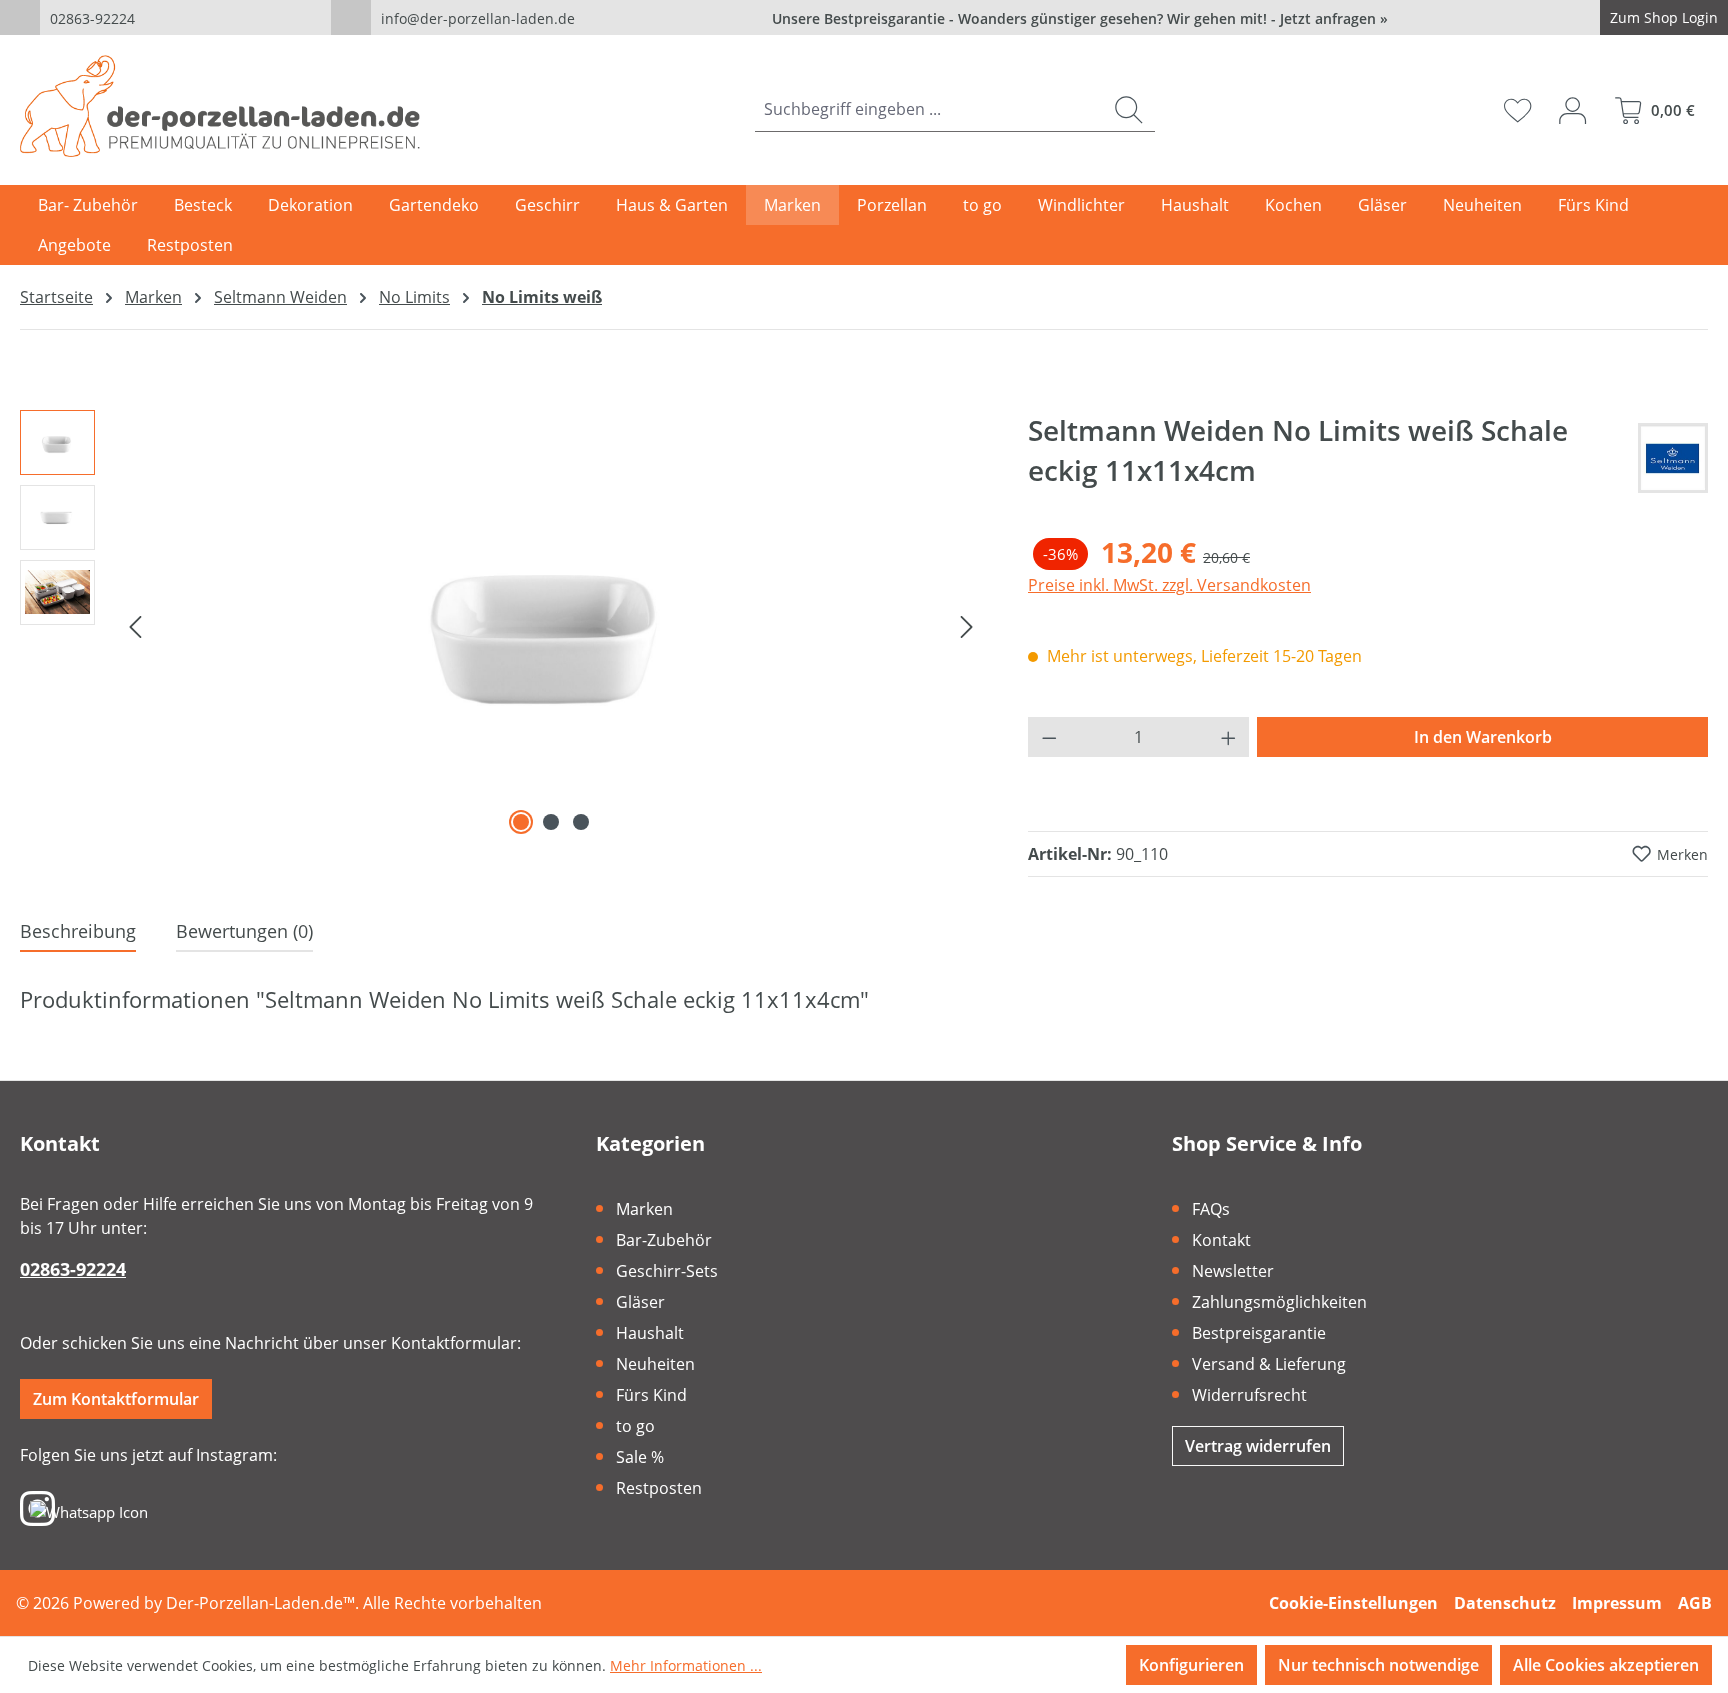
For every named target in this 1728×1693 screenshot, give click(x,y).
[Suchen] (1128, 109)
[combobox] (929, 109)
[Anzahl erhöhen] (1229, 737)
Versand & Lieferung (1269, 1364)
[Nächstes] (967, 625)
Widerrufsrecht (1249, 1395)
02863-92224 (92, 18)
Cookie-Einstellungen (1353, 1603)
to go (635, 1426)
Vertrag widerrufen (1258, 1446)
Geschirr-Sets (667, 1271)
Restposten (659, 1488)
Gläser (640, 1302)
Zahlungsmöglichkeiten (1279, 1302)
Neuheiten (655, 1364)
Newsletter (1233, 1271)
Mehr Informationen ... (686, 1665)
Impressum (1617, 1603)
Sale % (640, 1457)
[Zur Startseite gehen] (220, 106)
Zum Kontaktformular (116, 1399)
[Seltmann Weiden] (1673, 458)
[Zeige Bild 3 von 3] (581, 822)
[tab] (78, 932)
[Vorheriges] (135, 625)
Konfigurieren (1191, 1665)
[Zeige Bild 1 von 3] (521, 822)
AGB (1695, 1603)
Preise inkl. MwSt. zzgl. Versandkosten (1169, 585)
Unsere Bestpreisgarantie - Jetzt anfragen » (1080, 18)
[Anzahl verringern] (1049, 737)
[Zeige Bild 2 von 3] (551, 822)
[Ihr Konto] (1572, 110)
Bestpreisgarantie (1259, 1333)
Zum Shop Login (1664, 17)
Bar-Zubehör (664, 1240)
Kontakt (1221, 1240)
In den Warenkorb (1483, 737)
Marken (644, 1209)
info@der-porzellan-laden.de (478, 18)
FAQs (1211, 1209)
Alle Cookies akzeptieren (1606, 1665)
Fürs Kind (651, 1395)
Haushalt (650, 1333)
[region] (504, 625)
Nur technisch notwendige (1378, 1665)
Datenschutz (1505, 1603)
